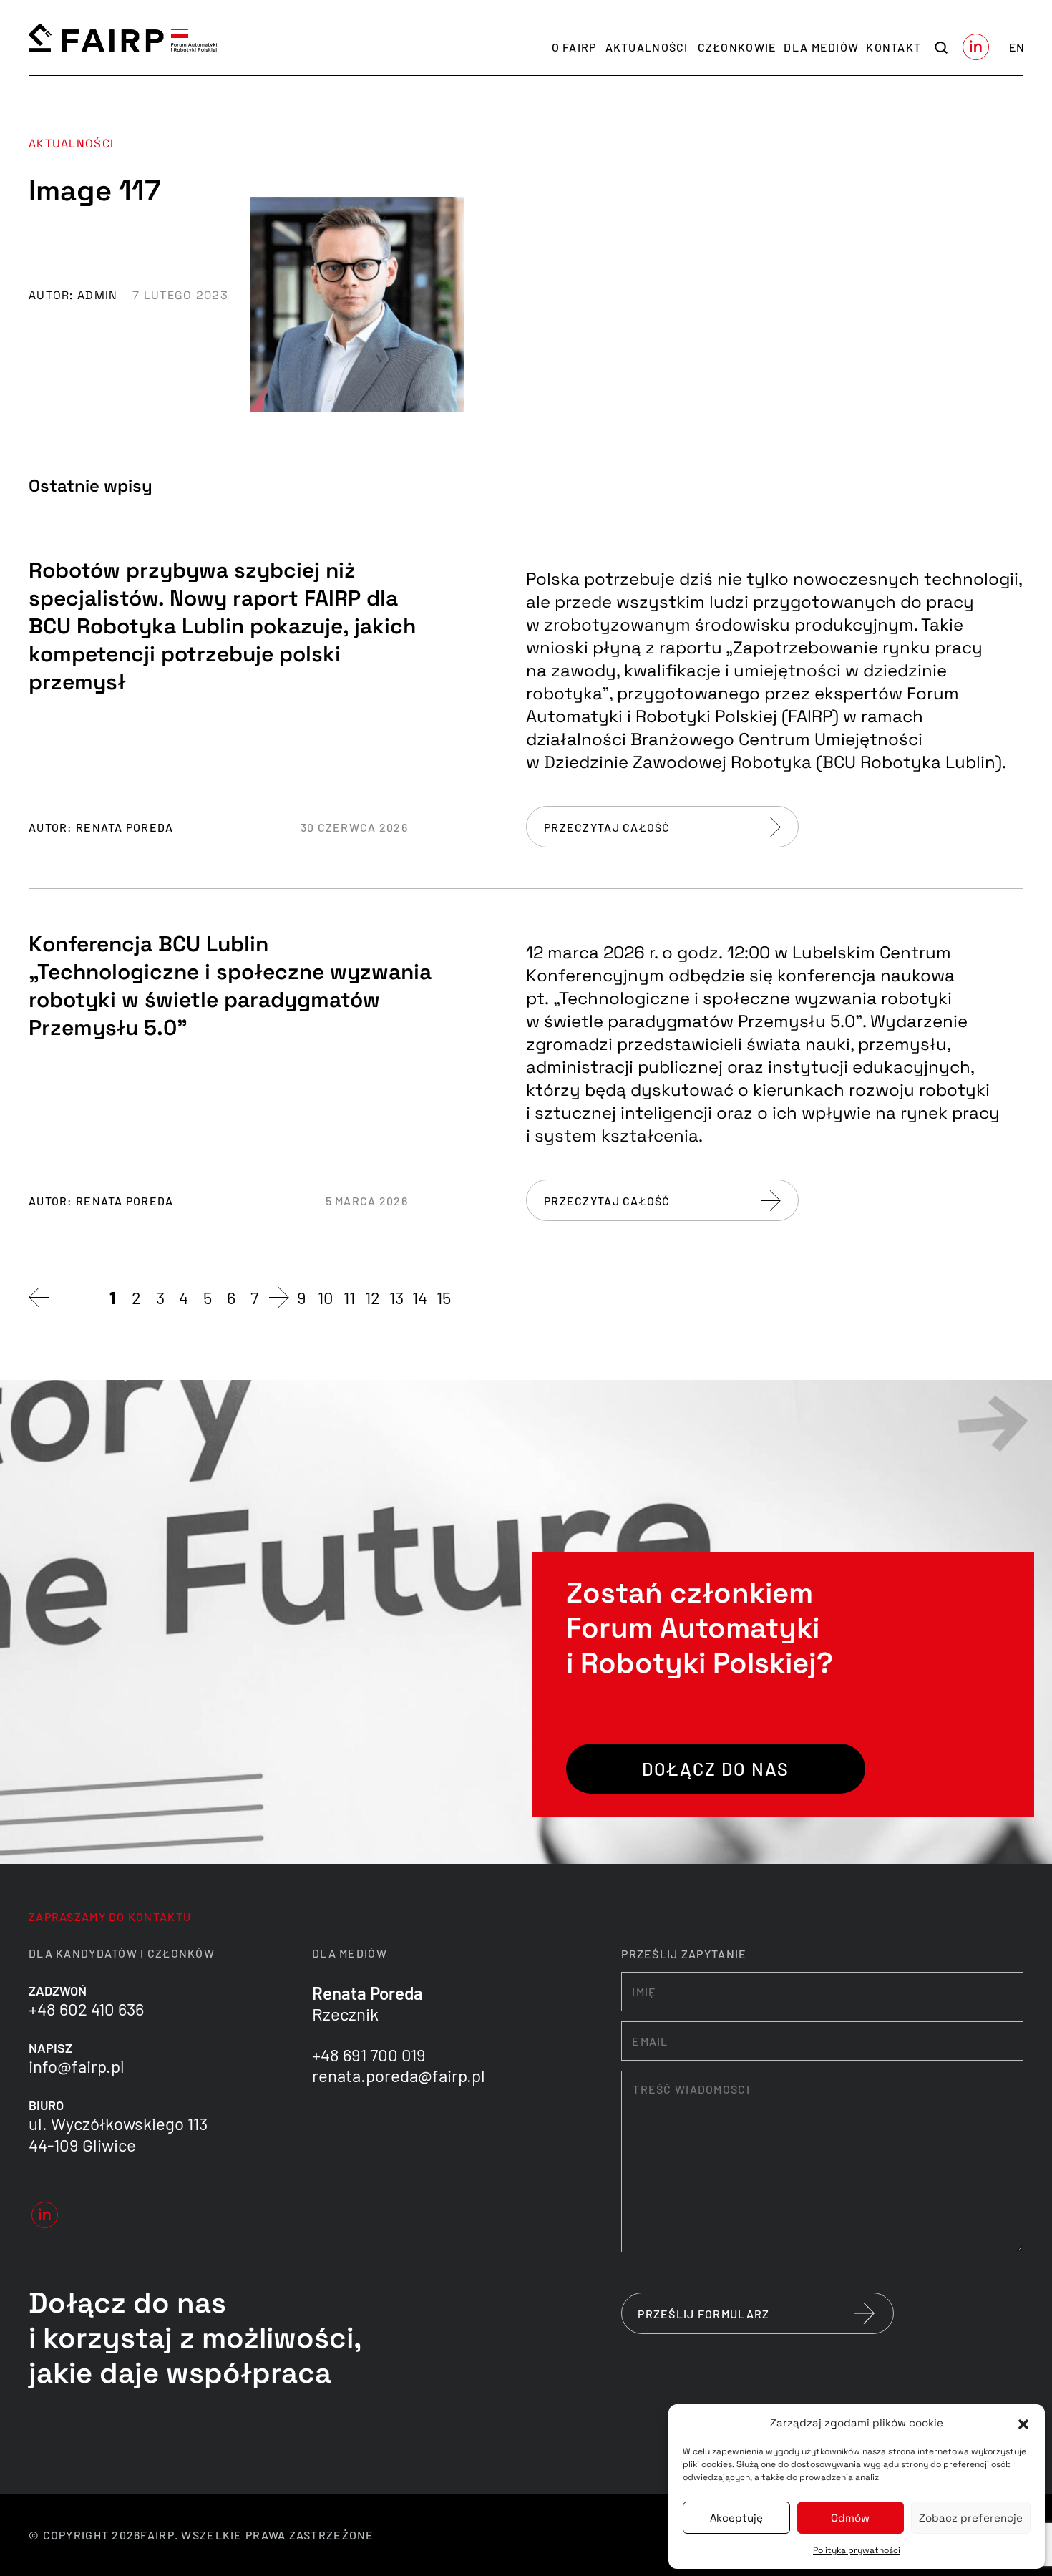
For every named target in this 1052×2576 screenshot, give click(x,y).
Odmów (850, 2518)
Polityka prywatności (857, 2550)
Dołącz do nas (716, 1769)
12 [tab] (372, 1297)
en (1017, 47)
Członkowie (737, 47)
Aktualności (647, 47)
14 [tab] (420, 1297)
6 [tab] (231, 1297)
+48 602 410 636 (86, 2009)
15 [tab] (444, 1297)
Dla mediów (821, 47)
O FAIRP (574, 47)
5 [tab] (208, 1297)
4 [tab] (184, 1297)
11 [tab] (349, 1297)
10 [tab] (326, 1297)
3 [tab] (160, 1297)
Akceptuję (736, 2518)
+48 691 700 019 (369, 2055)
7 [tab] (254, 1297)
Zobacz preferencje (971, 2518)
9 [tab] (302, 1297)
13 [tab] (396, 1297)
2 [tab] (136, 1297)
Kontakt (893, 47)
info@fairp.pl (77, 2066)
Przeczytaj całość (607, 827)
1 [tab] (113, 1297)
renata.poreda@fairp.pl (399, 2075)
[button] (1023, 2423)
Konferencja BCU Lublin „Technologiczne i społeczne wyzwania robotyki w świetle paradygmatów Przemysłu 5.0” (230, 986)
